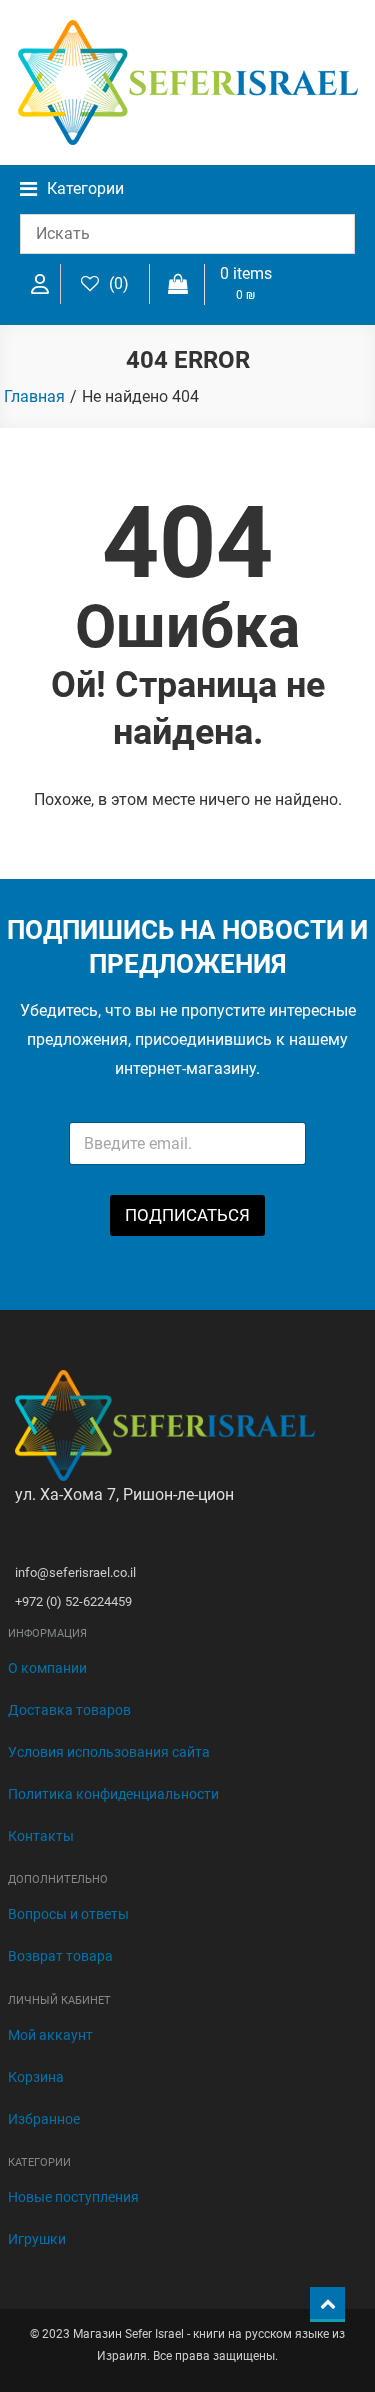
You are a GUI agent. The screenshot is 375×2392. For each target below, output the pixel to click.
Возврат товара (60, 1956)
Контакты (41, 1836)
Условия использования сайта (109, 1752)
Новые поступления (73, 2197)
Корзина (36, 2077)
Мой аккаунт (50, 2035)
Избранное (44, 2119)
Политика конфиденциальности (113, 1794)
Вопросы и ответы (68, 1914)
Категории (85, 188)
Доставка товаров (69, 1710)
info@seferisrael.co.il (75, 1572)
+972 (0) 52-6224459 (73, 1601)
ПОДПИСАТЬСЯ (187, 1215)
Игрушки (37, 2239)
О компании (47, 1668)
